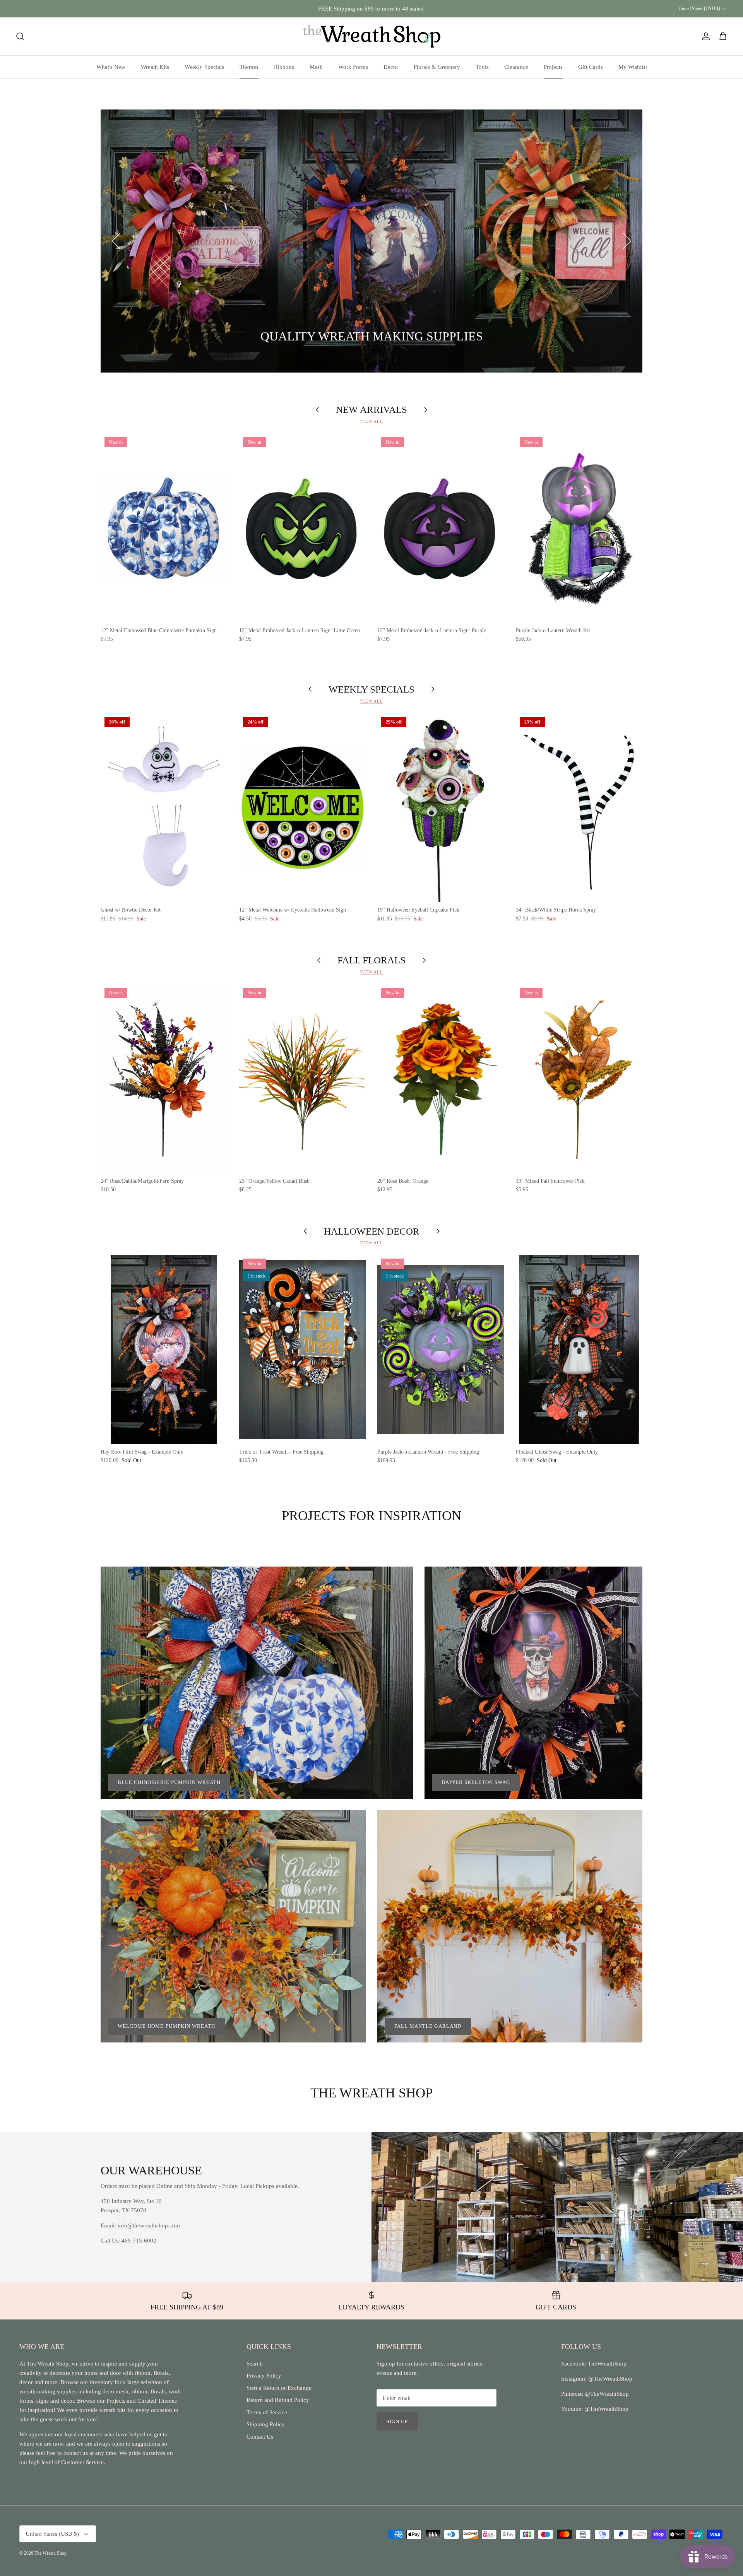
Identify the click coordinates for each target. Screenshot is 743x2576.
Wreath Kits (155, 67)
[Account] (704, 36)
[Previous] (116, 241)
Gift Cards (591, 67)
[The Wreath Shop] (372, 36)
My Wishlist (633, 67)
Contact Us (260, 2437)
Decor (391, 67)
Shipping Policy (266, 2424)
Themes (249, 67)
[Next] (627, 241)
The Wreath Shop (51, 2553)
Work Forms (353, 67)
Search (255, 2364)
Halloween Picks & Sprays (269, 337)
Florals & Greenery (437, 67)
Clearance (516, 67)
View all (371, 421)
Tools (482, 67)
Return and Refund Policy (278, 2400)
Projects (553, 67)
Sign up (397, 2421)
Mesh (316, 67)
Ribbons (284, 67)
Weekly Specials (204, 67)
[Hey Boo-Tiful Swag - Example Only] (164, 1349)
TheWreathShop (607, 2364)
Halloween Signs (179, 337)
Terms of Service (267, 2412)
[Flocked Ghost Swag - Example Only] (579, 1349)
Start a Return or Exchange (279, 2388)
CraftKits (408, 9)
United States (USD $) (699, 9)
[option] (371, 241)
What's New (111, 67)
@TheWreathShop (606, 2394)
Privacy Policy (264, 2376)
